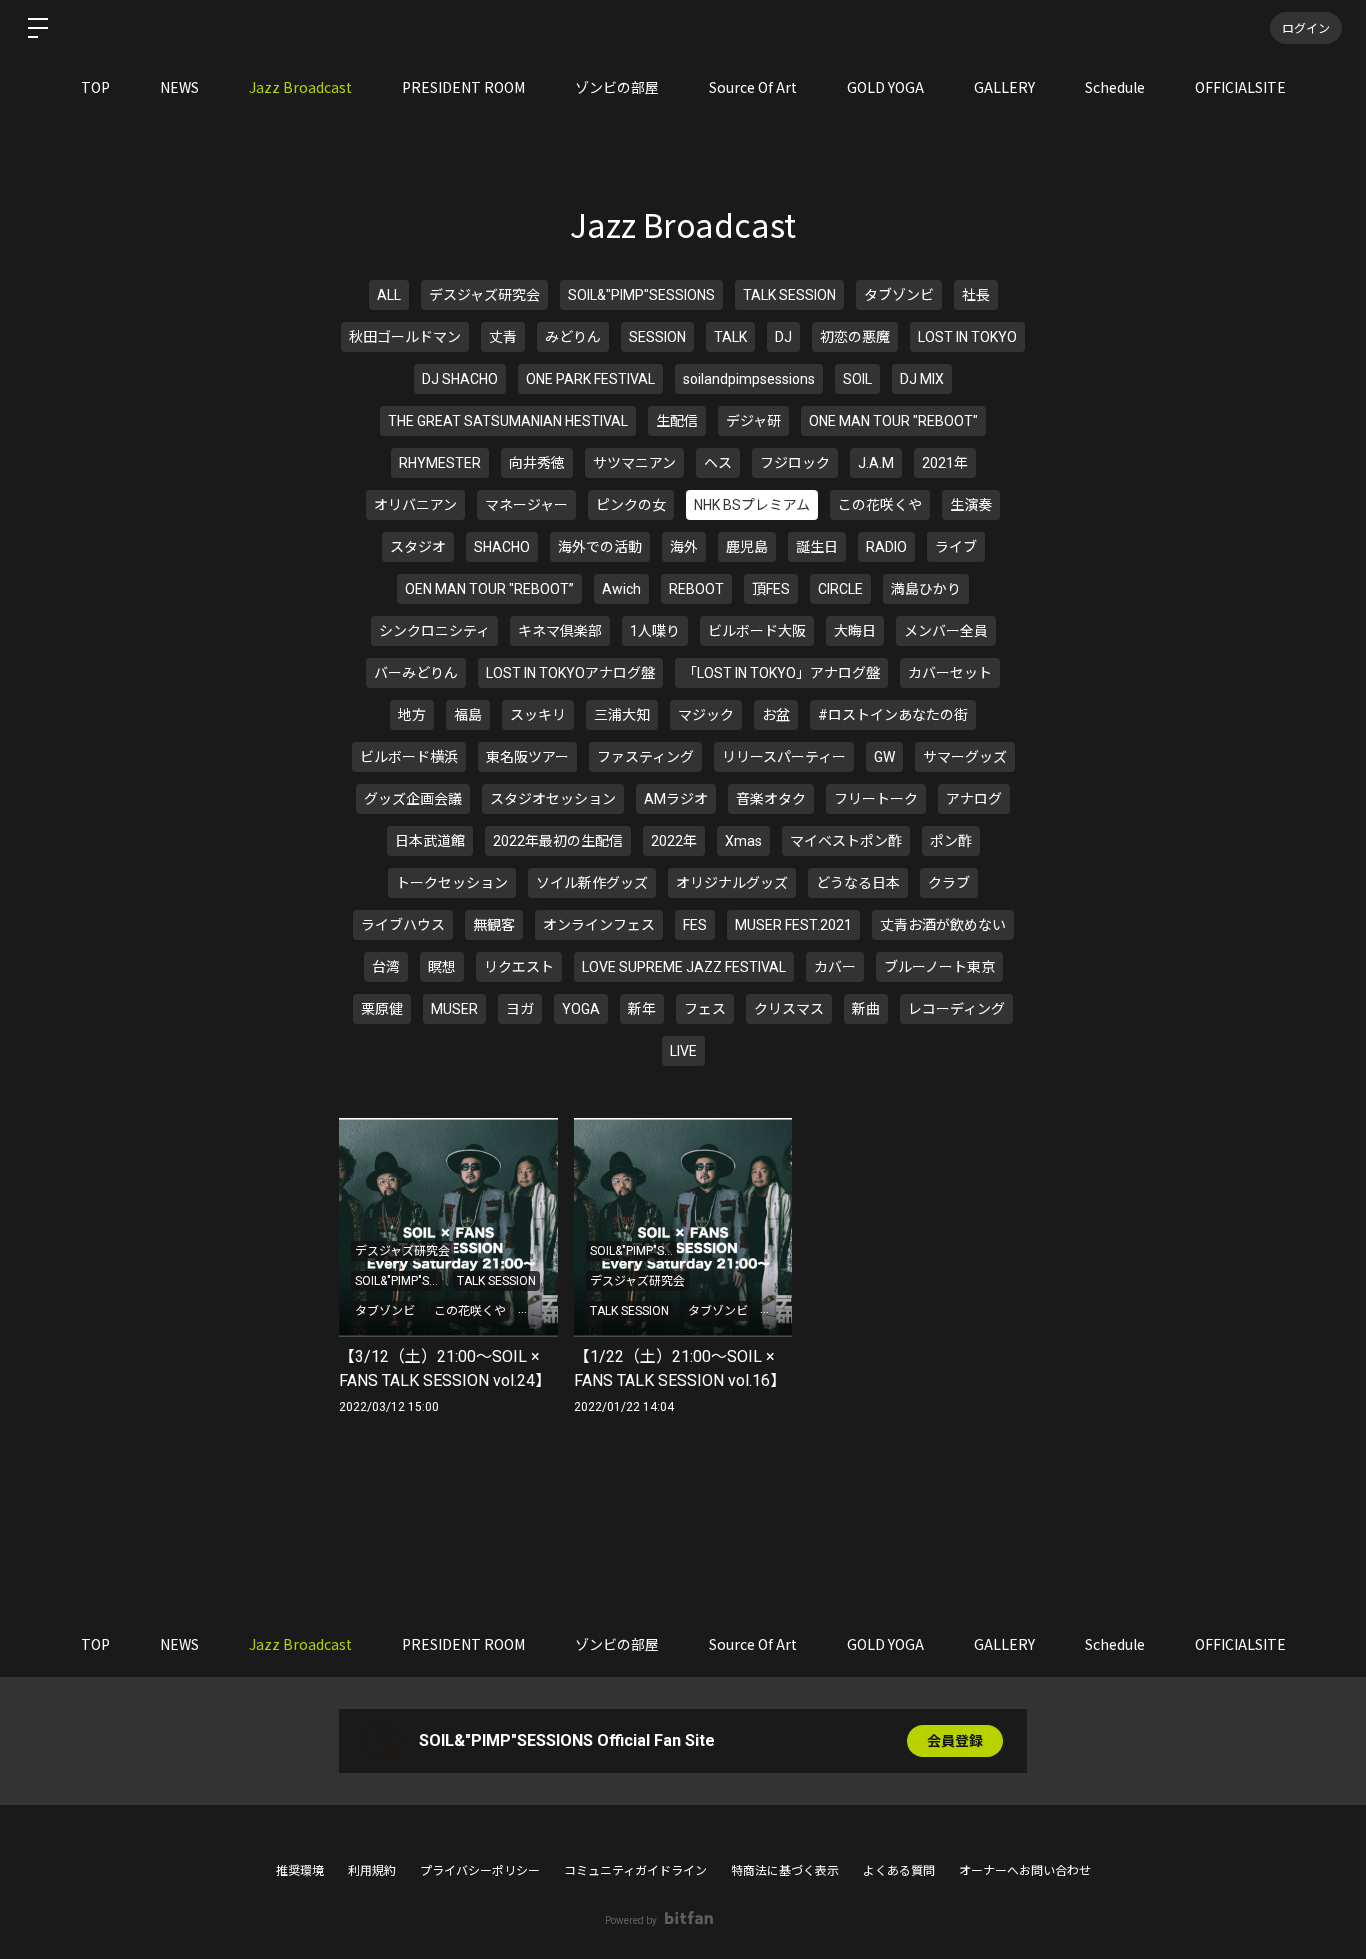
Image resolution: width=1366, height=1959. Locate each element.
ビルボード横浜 (409, 757)
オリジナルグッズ (732, 883)
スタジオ (418, 547)
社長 (976, 295)
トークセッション (452, 883)
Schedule (1115, 87)
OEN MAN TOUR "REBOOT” (489, 589)
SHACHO (502, 547)
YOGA (581, 1009)
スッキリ (538, 715)
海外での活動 (600, 547)
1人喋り (655, 631)
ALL (389, 295)
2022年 (674, 841)
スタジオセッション (553, 799)
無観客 (494, 925)
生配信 (677, 421)
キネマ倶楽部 (560, 631)
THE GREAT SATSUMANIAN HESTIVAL (508, 421)
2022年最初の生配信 (558, 841)
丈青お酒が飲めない (943, 925)
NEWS (179, 87)
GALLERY (1004, 87)
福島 (468, 715)
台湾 (386, 967)
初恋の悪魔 (855, 337)
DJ (783, 337)
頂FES (771, 589)
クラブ (949, 883)
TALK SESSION (789, 295)
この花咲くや (880, 505)
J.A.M (876, 463)
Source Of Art (753, 87)
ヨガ (520, 1009)
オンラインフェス (599, 925)
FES (695, 925)
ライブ (956, 547)
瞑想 (442, 967)
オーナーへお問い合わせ (1025, 1871)
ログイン (1306, 27)
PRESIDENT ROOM (463, 87)
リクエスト (519, 967)
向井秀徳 (537, 463)
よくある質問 (899, 1871)
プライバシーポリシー (480, 1871)
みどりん (573, 337)
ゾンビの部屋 (617, 87)
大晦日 (855, 631)
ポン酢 (951, 841)
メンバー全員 (946, 631)
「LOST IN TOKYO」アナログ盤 (781, 673)
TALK (730, 337)
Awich (621, 589)
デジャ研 (753, 421)
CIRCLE (840, 589)
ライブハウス (403, 925)
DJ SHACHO (460, 379)
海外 (684, 547)
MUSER (454, 1009)
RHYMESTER (440, 463)
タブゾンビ (899, 295)
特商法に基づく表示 (785, 1871)
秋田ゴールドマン (405, 337)
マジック (706, 715)
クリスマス (789, 1009)
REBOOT (696, 589)
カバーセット (950, 673)
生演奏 (971, 505)
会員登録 (955, 1741)
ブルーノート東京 (939, 967)
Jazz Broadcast (300, 87)
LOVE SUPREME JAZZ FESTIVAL (684, 967)
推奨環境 (300, 1871)
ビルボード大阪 (757, 631)
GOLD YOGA (885, 87)
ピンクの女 (631, 505)
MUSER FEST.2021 (793, 925)
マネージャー (526, 505)
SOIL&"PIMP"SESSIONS (641, 295)
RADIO (886, 547)
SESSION (657, 337)
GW (884, 757)
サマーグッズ (965, 757)
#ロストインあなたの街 (893, 715)
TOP (95, 87)
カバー (835, 967)
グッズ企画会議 (413, 799)
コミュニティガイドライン (635, 1871)
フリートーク (876, 799)
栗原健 (382, 1009)
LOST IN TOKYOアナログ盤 (570, 673)
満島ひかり (926, 589)
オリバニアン (415, 505)
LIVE (683, 1051)
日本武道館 (430, 841)
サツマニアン (634, 463)
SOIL (857, 379)
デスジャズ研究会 (484, 295)
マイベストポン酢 (846, 841)
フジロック (795, 463)
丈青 (503, 337)
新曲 (866, 1009)
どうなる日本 (858, 883)
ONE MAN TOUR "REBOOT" (893, 421)
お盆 (776, 715)
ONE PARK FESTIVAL (590, 379)
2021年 (945, 463)
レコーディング (956, 1009)
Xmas (743, 841)
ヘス (718, 463)
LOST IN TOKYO (967, 337)
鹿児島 (747, 547)
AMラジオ (676, 799)
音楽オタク (771, 799)
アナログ (974, 799)
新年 (642, 1009)
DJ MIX (922, 379)
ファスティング (645, 757)
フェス (705, 1009)
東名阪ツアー (527, 757)
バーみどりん (416, 673)
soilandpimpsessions (749, 379)
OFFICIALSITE (1240, 87)
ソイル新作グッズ (592, 883)
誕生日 (817, 547)
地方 (412, 715)
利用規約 (372, 1871)
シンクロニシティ (434, 631)
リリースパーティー (784, 757)
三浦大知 (622, 715)
